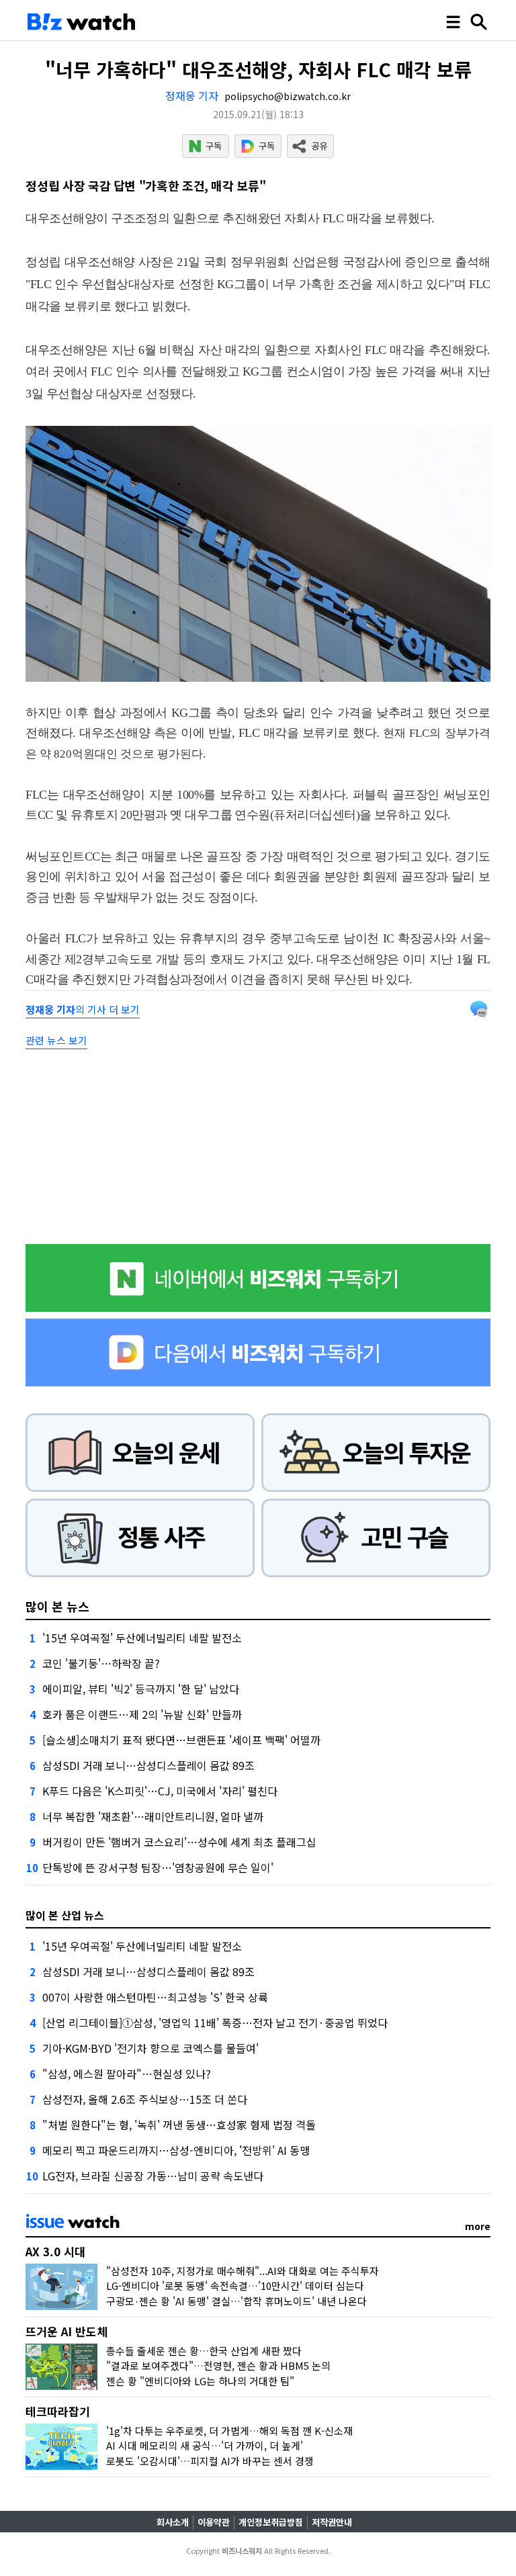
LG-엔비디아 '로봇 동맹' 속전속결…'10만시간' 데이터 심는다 (235, 2285)
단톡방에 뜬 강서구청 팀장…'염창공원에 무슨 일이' (158, 1867)
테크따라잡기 (58, 2411)
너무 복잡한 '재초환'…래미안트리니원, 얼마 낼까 (153, 1816)
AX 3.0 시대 (55, 2251)
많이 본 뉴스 (57, 1606)
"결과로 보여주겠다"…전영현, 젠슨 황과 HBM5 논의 (218, 2365)
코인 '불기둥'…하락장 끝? (101, 1663)
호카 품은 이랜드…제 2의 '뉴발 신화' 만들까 (142, 1714)
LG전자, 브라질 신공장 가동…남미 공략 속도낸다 (153, 2176)
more (478, 2226)
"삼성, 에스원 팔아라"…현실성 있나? (127, 2074)
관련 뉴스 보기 (56, 1040)
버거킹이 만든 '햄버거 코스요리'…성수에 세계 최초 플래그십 (179, 1842)
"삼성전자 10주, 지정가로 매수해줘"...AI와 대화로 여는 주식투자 (243, 2271)
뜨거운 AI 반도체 (67, 2331)
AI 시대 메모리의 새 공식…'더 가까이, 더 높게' (205, 2445)
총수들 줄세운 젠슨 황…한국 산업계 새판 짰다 (204, 2351)
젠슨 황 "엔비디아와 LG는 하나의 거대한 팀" (200, 2381)
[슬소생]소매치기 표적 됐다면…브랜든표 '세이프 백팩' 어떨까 (181, 1740)
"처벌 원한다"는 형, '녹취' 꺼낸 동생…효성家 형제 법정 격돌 (179, 2125)
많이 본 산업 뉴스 (65, 1915)
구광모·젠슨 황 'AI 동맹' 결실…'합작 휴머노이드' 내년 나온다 (236, 2301)
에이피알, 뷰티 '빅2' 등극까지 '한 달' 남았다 (141, 1689)
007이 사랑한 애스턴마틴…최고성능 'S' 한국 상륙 (155, 1997)
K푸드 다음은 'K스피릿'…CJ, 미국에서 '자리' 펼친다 (160, 1791)
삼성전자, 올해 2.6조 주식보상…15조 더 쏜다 (145, 2099)
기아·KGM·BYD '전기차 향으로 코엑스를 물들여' (150, 2048)
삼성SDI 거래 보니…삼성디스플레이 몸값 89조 (148, 1765)
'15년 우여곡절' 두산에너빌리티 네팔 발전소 (142, 1638)
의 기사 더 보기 (83, 1009)
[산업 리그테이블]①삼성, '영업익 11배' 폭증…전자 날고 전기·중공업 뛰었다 (215, 2023)
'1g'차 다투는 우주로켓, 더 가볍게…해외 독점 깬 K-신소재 (229, 2431)
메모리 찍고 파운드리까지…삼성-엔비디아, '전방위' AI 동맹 (176, 2150)
